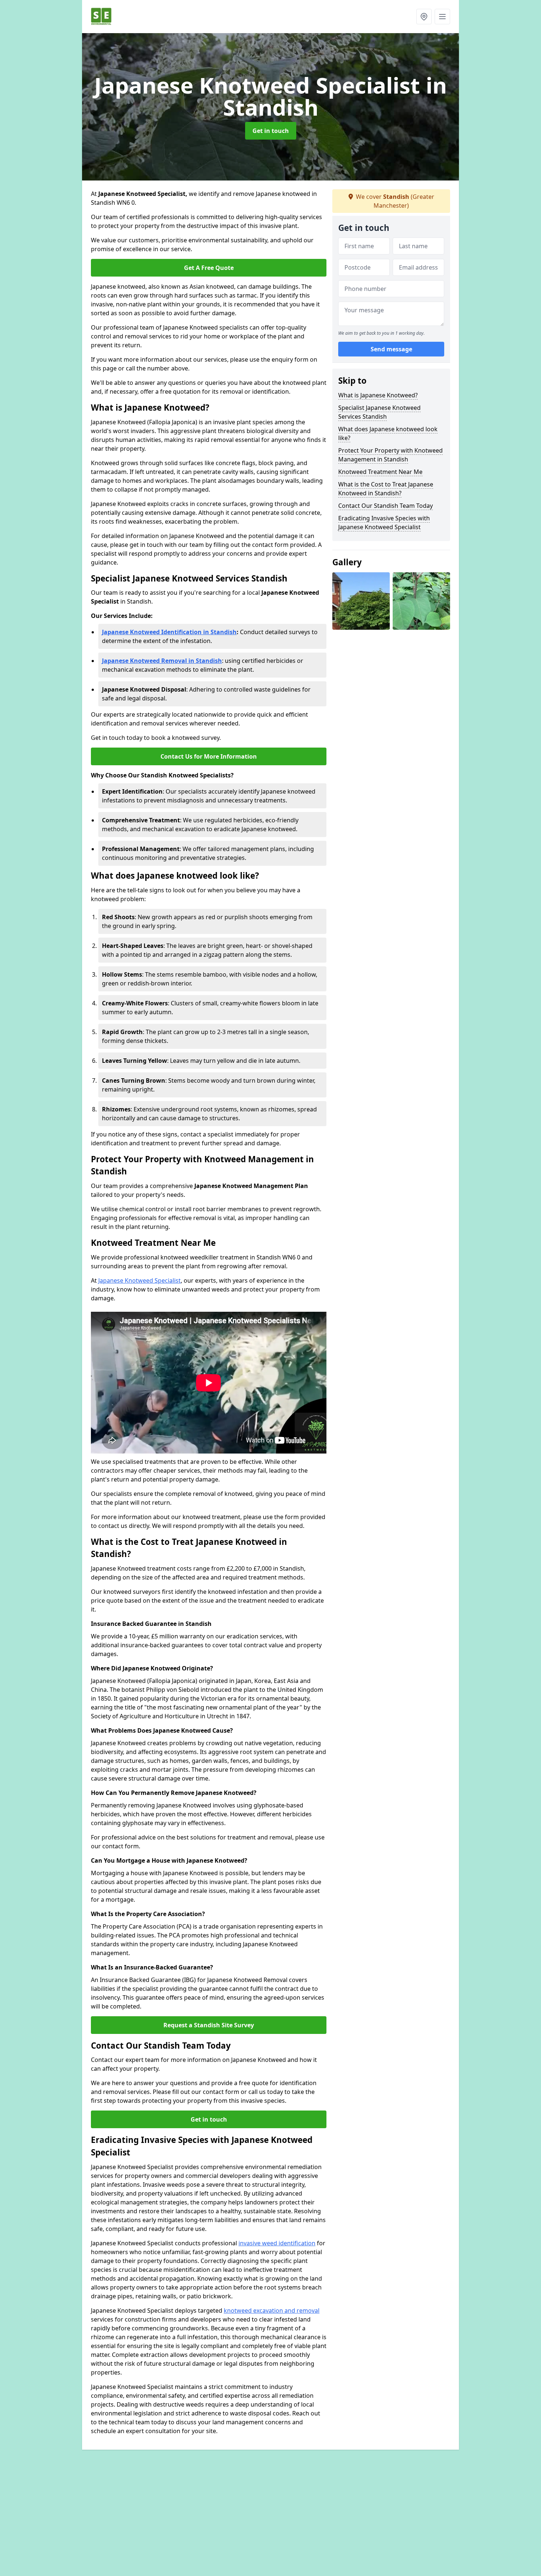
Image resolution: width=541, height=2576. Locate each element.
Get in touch (271, 131)
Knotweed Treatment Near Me (380, 472)
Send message (391, 349)
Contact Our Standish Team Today (386, 506)
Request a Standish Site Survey (209, 2025)
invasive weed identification (277, 2243)
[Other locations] (424, 17)
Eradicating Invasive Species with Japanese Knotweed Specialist (384, 523)
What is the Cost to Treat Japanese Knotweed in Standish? (386, 489)
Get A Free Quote (209, 268)
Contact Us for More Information (209, 756)
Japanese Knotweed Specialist (139, 1280)
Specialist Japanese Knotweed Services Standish (379, 412)
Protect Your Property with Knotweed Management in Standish (390, 455)
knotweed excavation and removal (272, 2310)
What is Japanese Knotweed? (378, 395)
